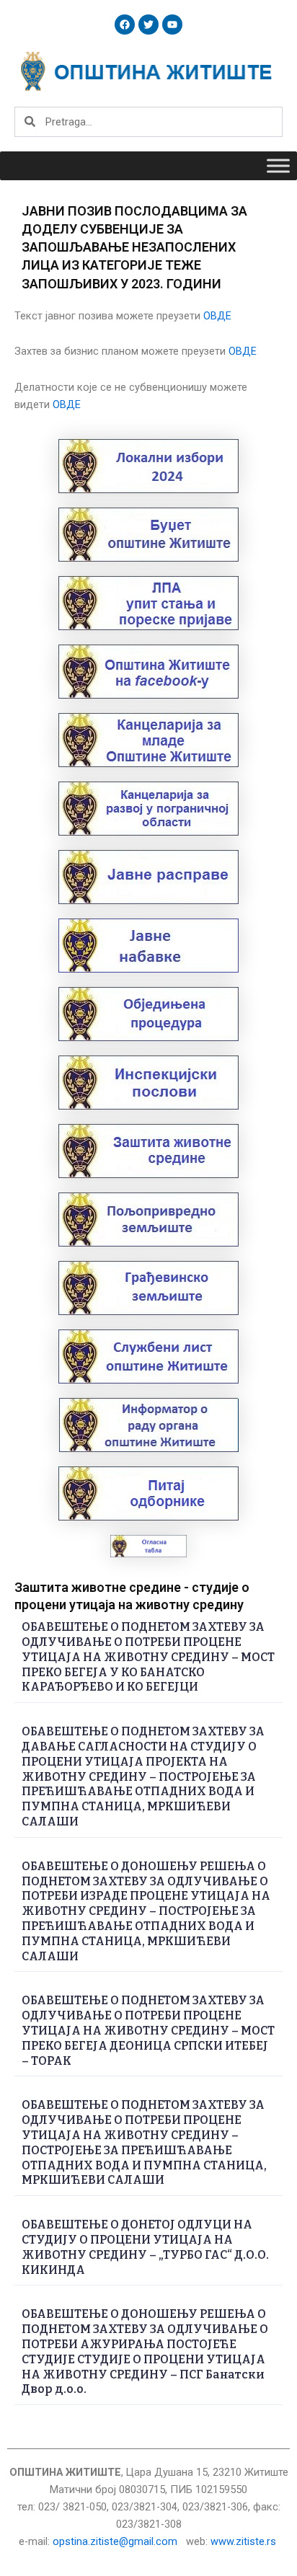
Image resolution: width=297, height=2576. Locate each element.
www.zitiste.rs (245, 2541)
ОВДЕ (217, 316)
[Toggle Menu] (278, 165)
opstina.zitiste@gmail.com (115, 2541)
